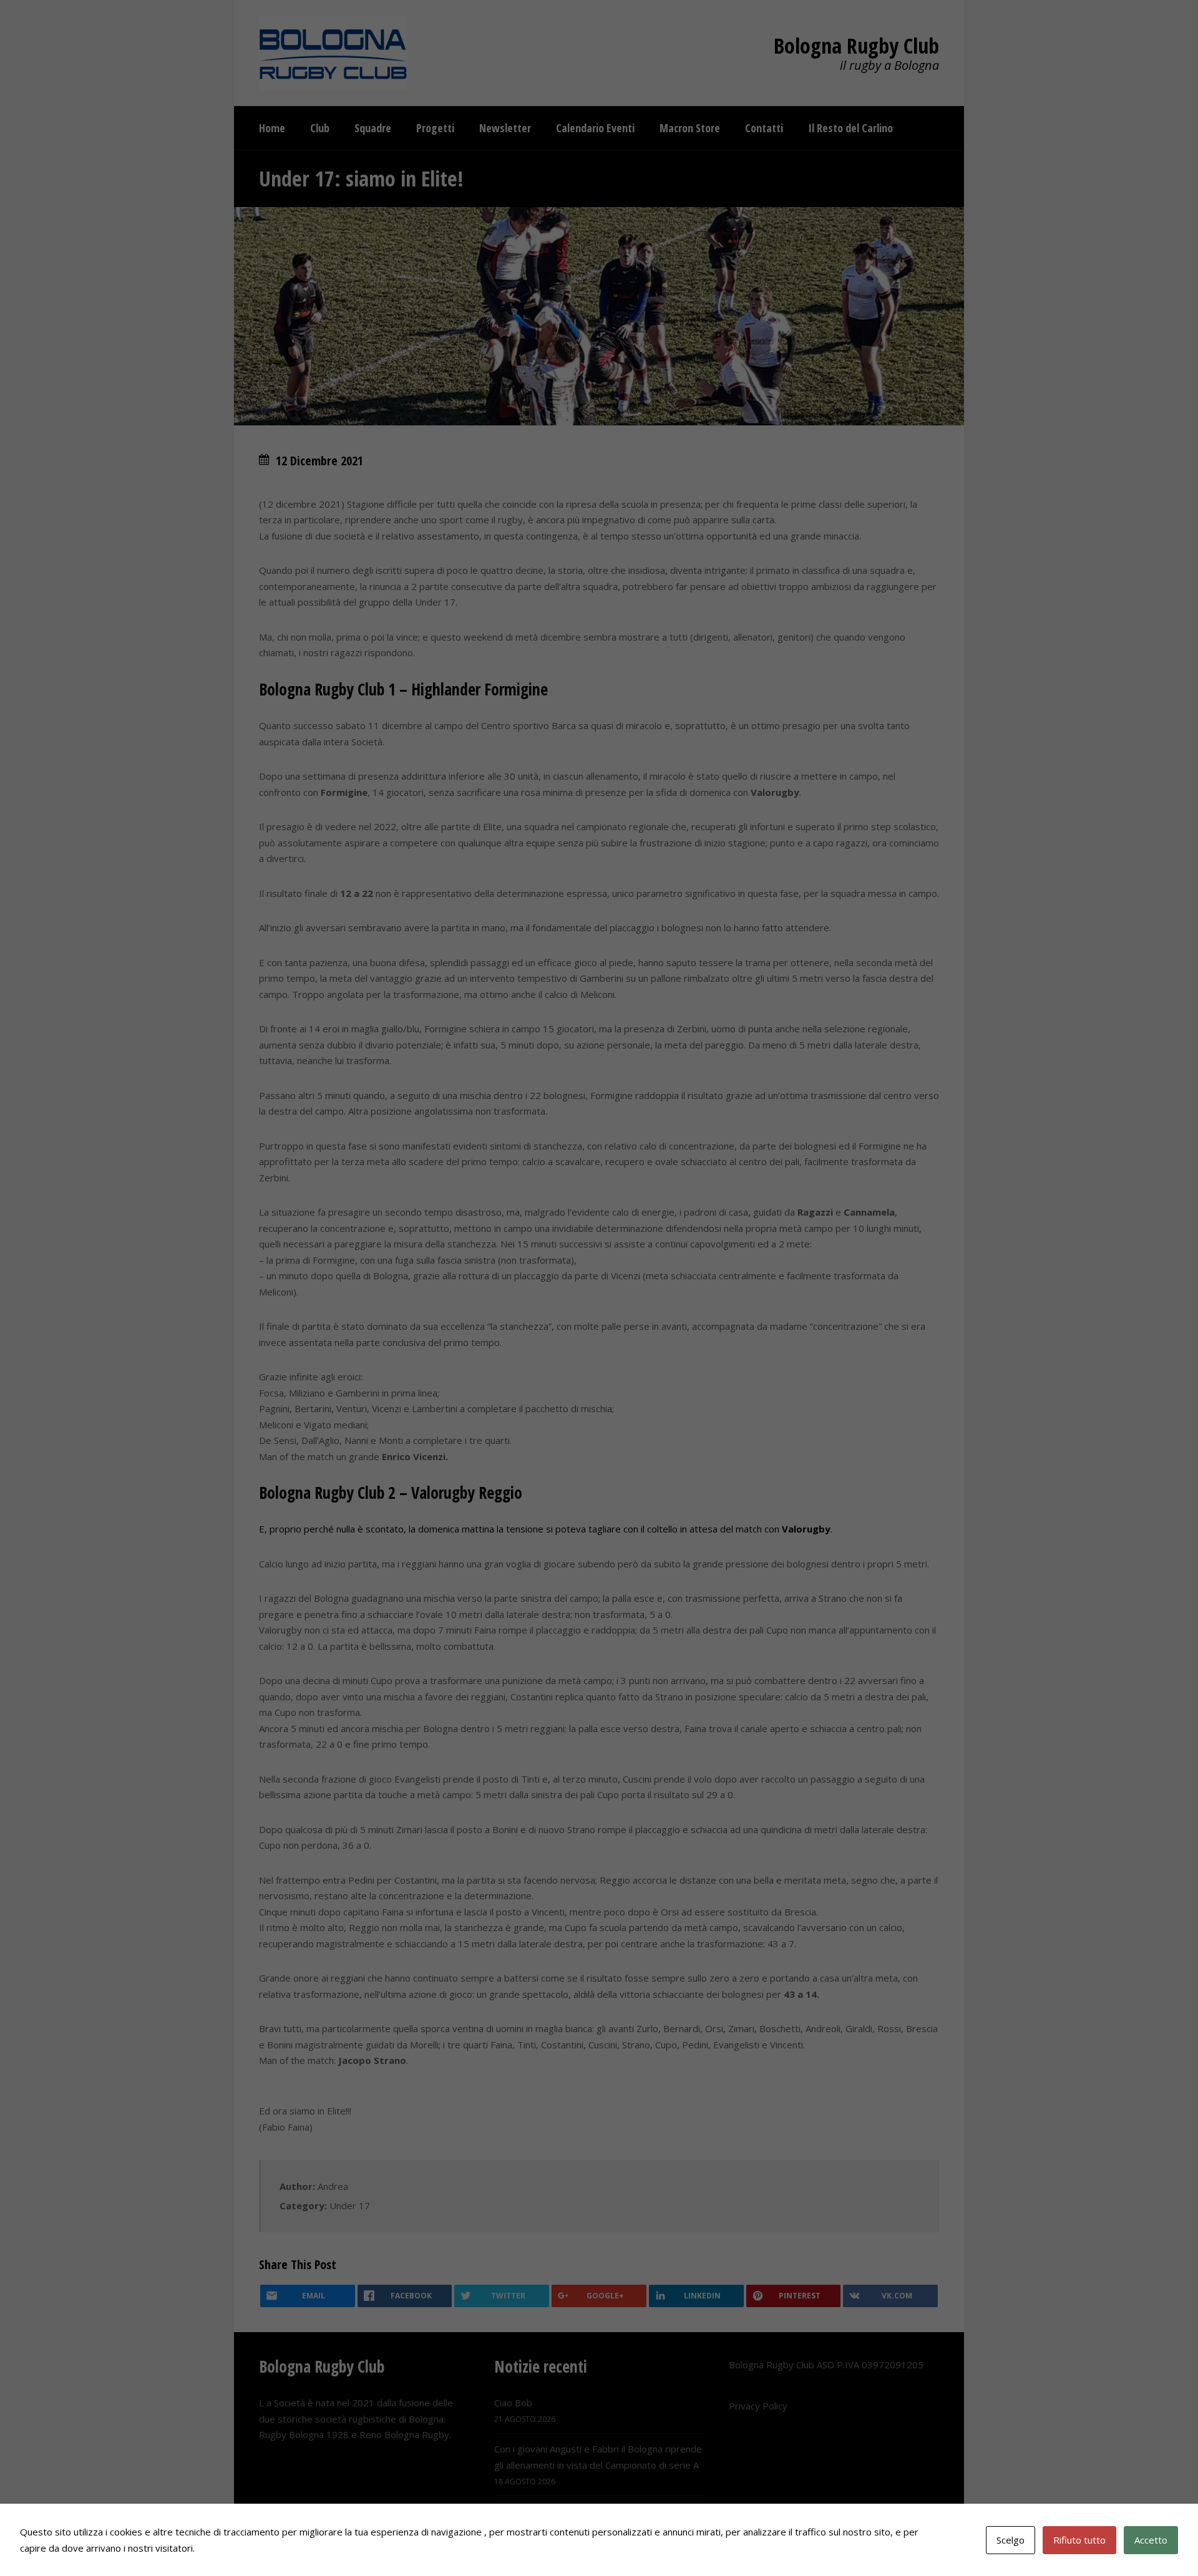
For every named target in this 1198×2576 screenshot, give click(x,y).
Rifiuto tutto (1079, 2540)
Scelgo (1011, 2540)
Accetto (1151, 2540)
